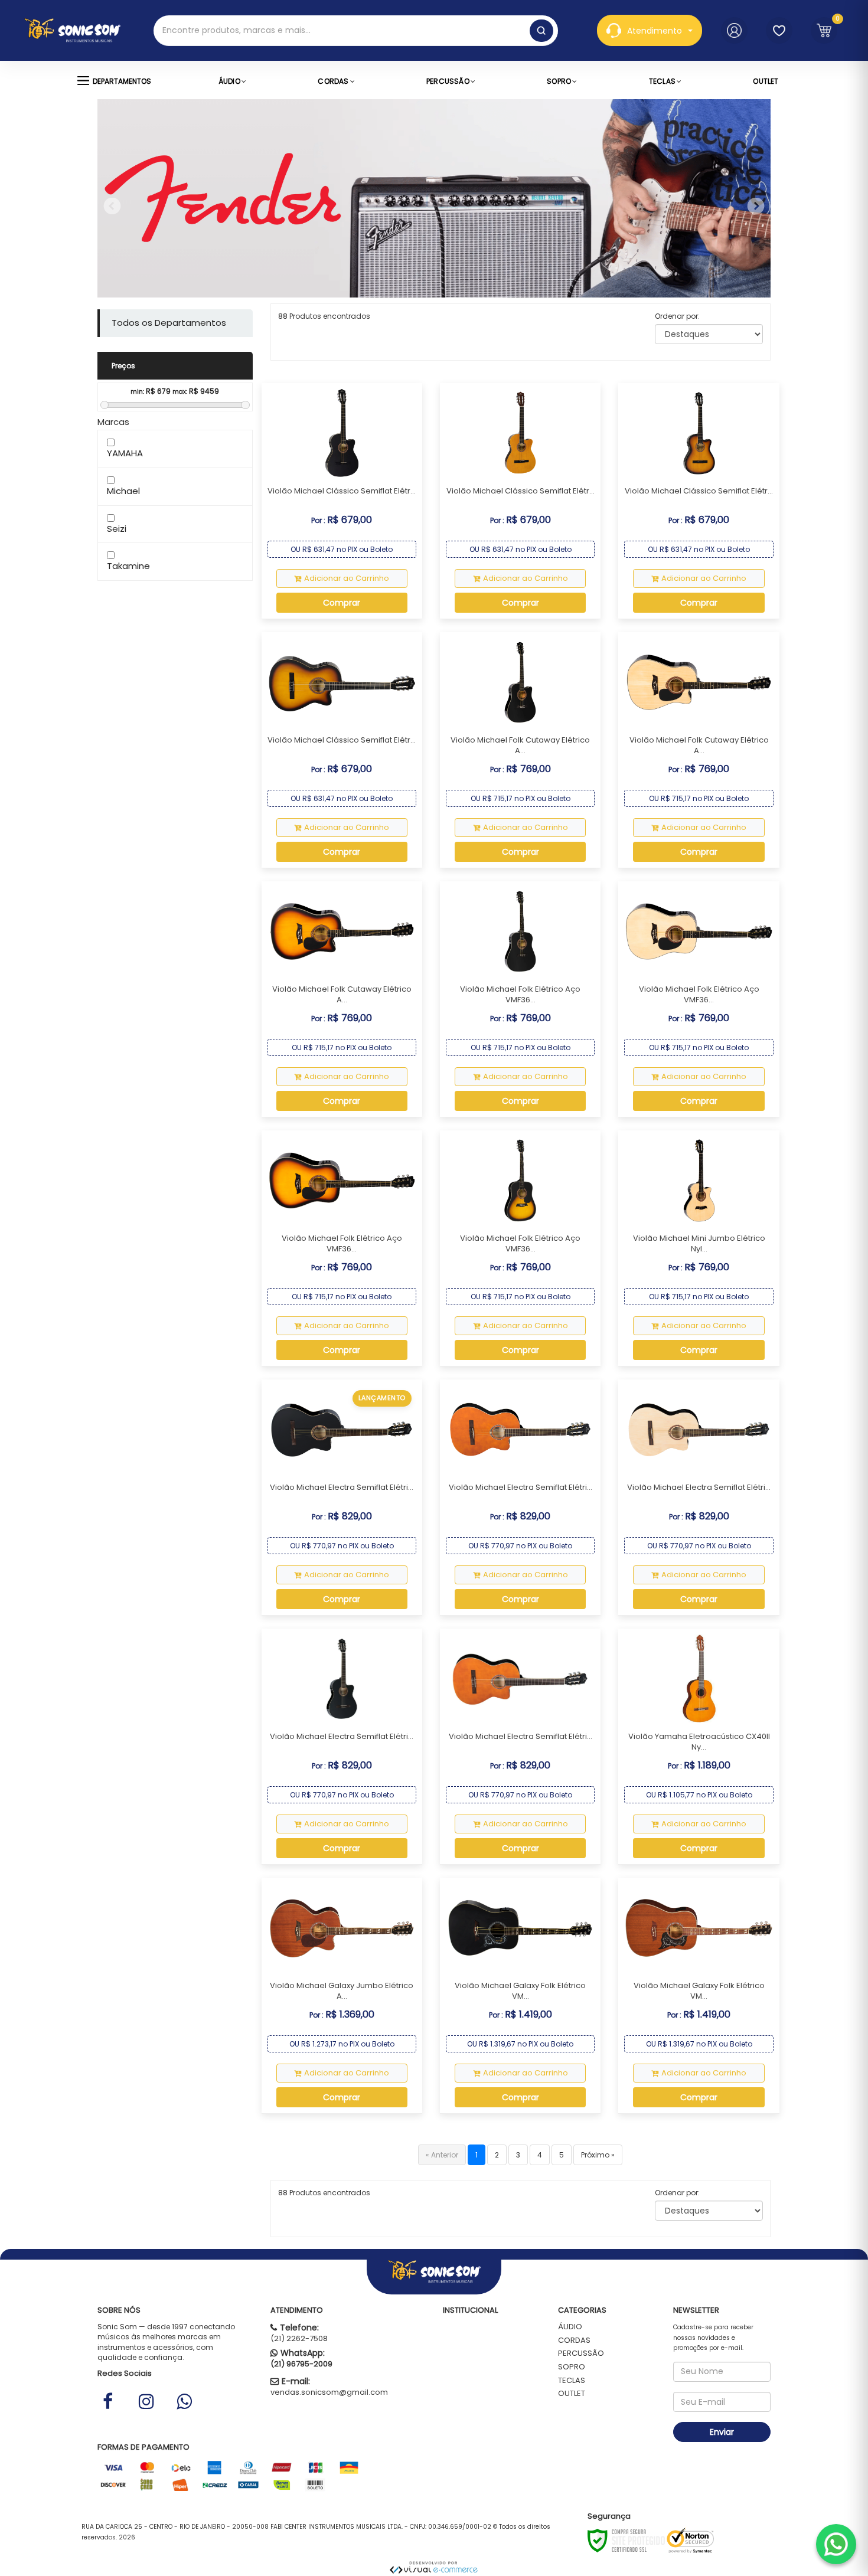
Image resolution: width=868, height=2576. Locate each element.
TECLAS (572, 2380)
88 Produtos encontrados (324, 316)
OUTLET (572, 2393)
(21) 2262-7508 (299, 2338)
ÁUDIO (570, 2327)
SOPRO (572, 2367)
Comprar (342, 603)
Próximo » (598, 2155)
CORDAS (574, 2340)
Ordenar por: (677, 316)
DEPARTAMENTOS (122, 81)
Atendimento (655, 31)
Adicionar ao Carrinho (347, 578)
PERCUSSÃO (581, 2353)
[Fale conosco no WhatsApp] (836, 2544)
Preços (123, 366)
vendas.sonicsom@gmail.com (329, 2392)
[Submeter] (541, 31)
